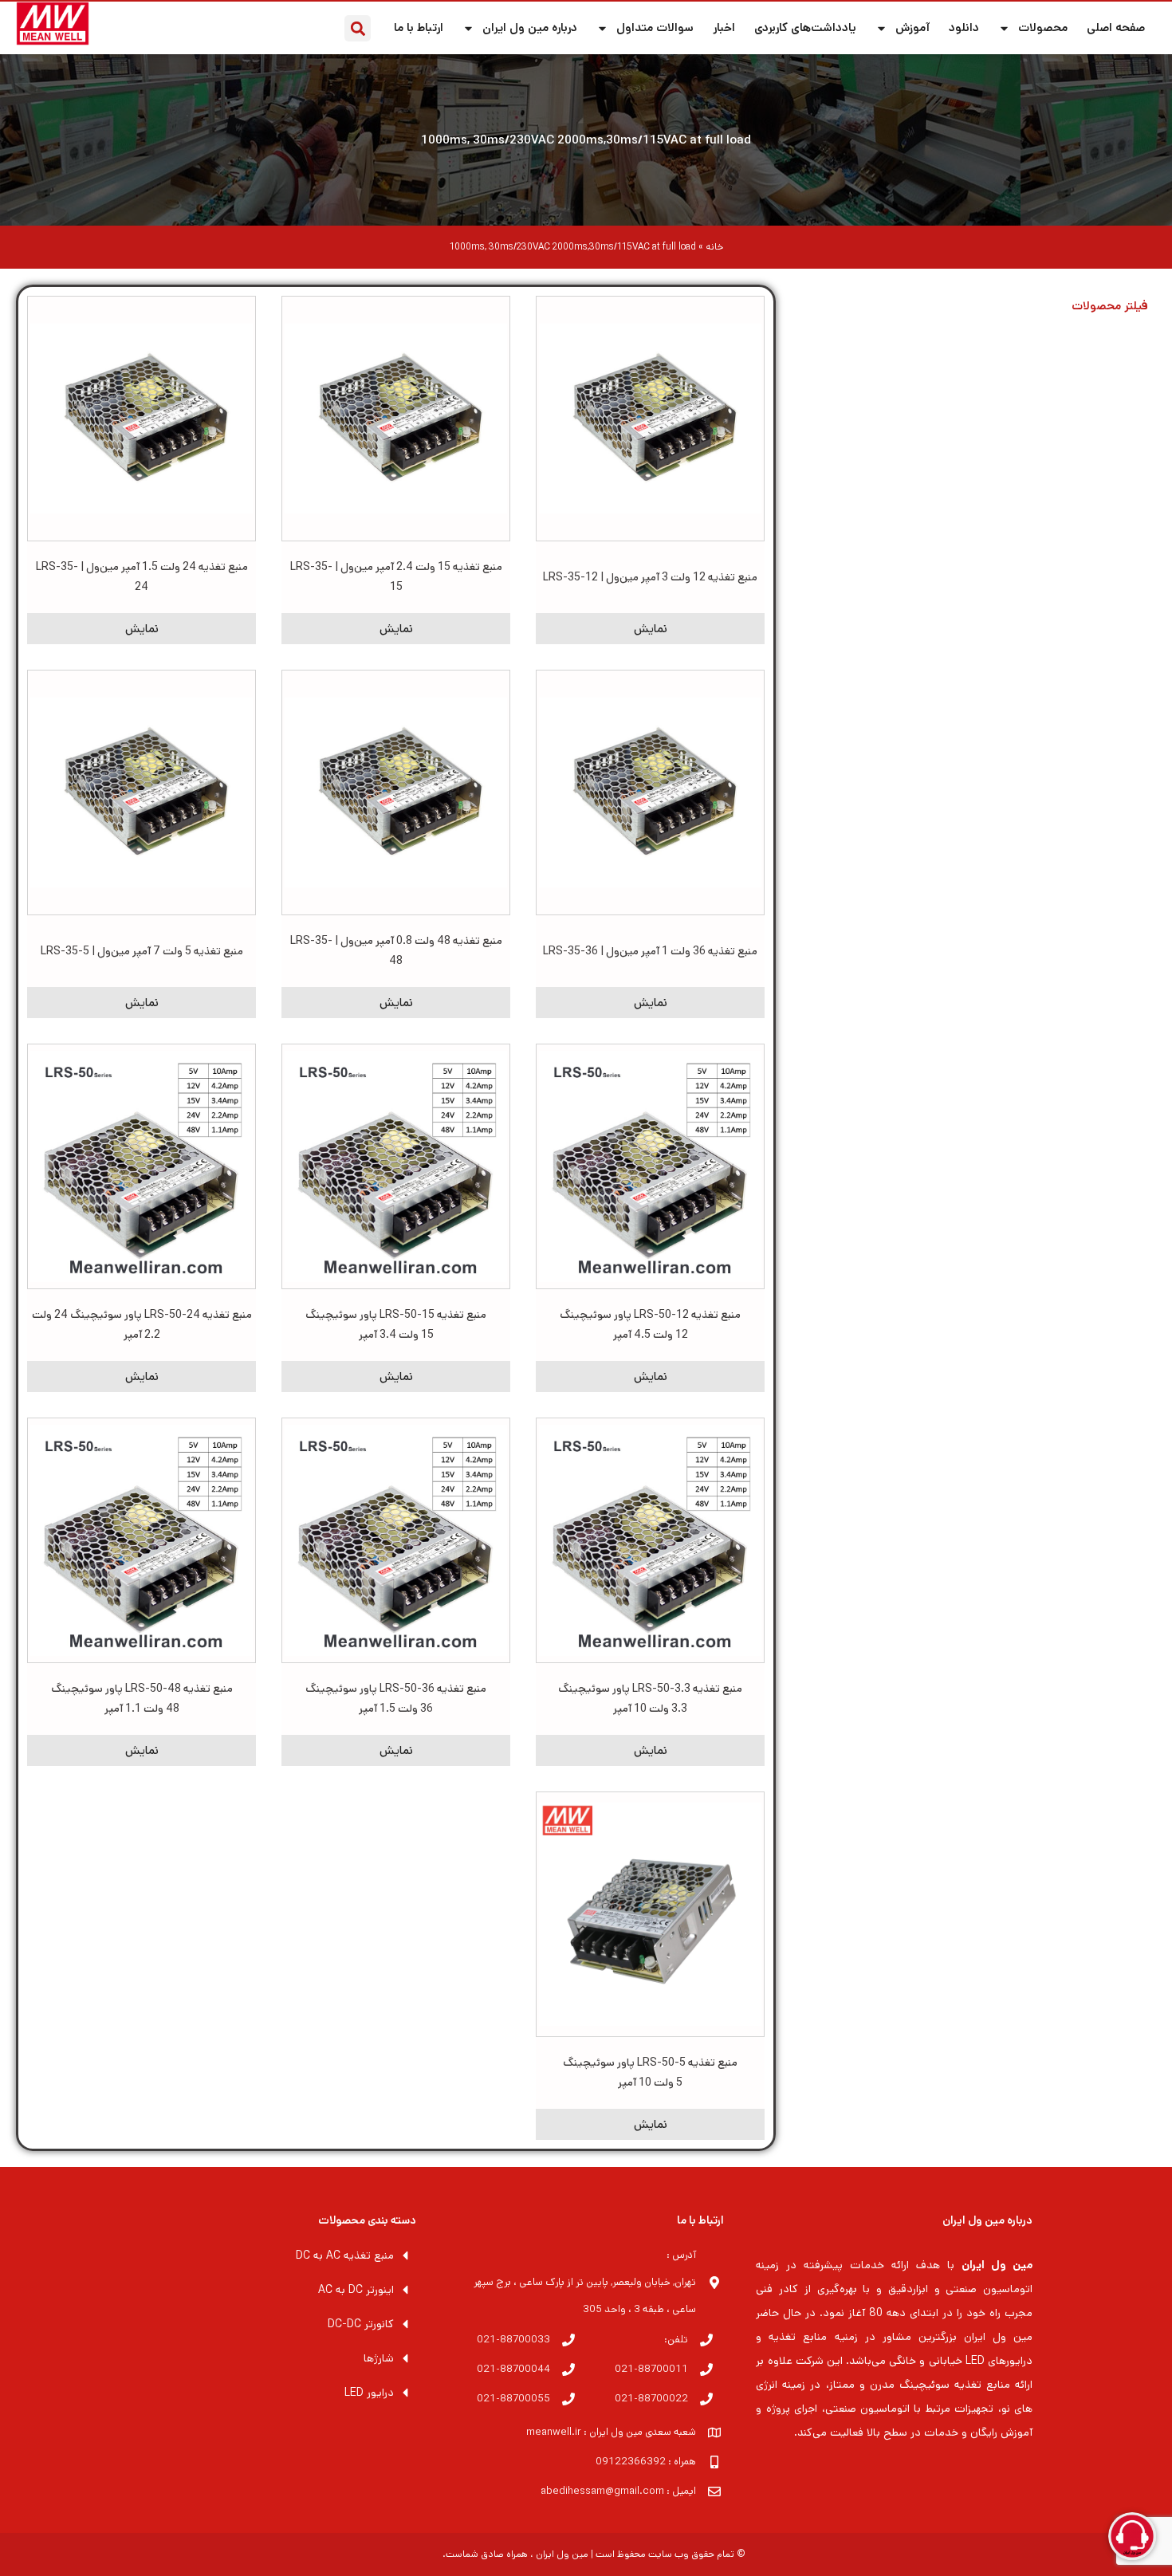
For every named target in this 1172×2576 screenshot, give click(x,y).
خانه (714, 247)
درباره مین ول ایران (530, 28)
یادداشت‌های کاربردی (805, 28)
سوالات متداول (655, 28)
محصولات (1043, 28)
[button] (358, 28)
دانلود (964, 28)
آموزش (912, 28)
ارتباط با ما (419, 28)
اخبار (724, 28)
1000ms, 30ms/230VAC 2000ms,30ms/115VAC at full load (586, 140)
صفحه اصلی (1116, 28)
